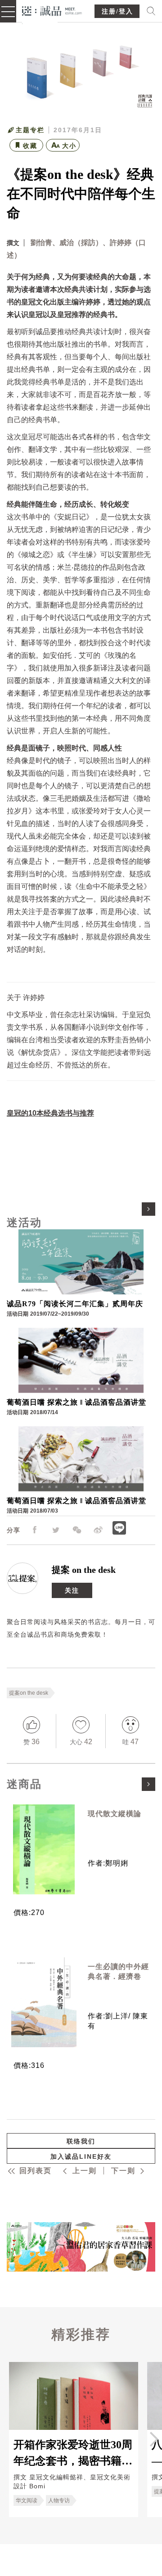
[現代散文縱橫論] (44, 1849)
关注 (72, 1590)
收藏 (30, 146)
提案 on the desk (84, 1570)
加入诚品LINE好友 (81, 2156)
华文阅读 (27, 2500)
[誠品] (52, 10)
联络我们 (81, 2141)
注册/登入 (117, 11)
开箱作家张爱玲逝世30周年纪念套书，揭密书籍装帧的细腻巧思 (73, 2452)
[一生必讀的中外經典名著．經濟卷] (44, 2002)
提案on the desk (29, 1693)
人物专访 (59, 2500)
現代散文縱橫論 (115, 1814)
